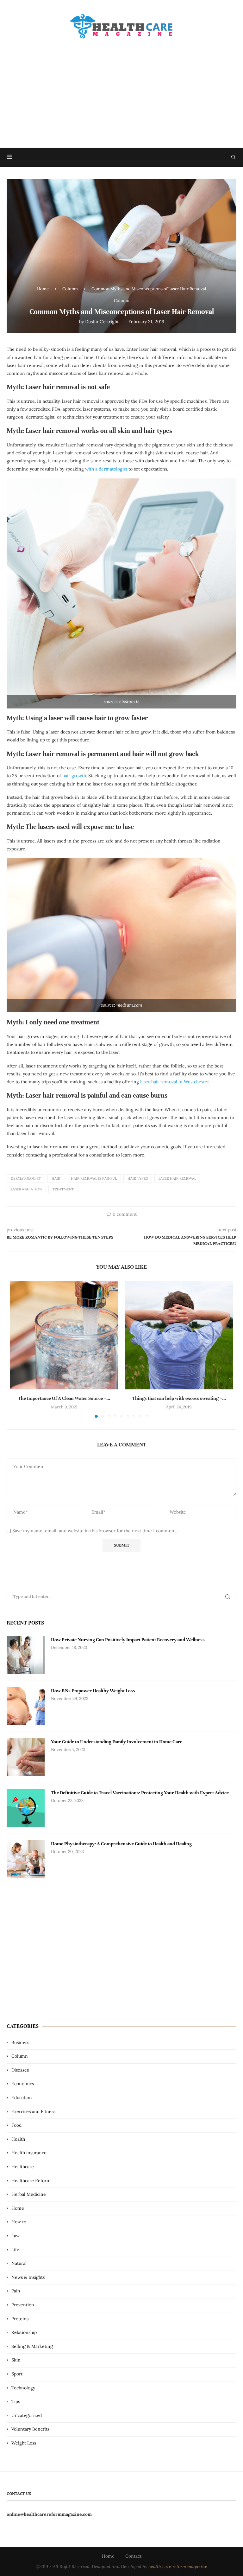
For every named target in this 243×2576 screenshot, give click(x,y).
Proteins (20, 2319)
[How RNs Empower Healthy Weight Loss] (26, 1706)
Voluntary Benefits (30, 2429)
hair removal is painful (94, 1178)
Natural (19, 2263)
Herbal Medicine (29, 2194)
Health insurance (29, 2153)
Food (16, 2125)
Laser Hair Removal (177, 1178)
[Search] (233, 157)
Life (15, 2250)
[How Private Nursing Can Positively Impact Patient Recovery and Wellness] (26, 1655)
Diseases (20, 2070)
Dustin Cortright (102, 322)
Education (22, 2098)
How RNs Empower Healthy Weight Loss (93, 1691)
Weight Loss (24, 2443)
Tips (16, 2401)
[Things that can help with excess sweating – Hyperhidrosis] (179, 1335)
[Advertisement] (121, 87)
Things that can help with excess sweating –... (179, 1398)
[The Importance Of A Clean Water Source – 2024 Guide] (64, 1335)
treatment (63, 1189)
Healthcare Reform (31, 2181)
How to (19, 2222)
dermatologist (26, 1178)
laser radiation (26, 1189)
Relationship (24, 2332)
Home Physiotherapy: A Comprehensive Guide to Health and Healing (121, 1844)
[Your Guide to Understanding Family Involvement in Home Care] (26, 1757)
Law (16, 2236)
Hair (56, 1178)
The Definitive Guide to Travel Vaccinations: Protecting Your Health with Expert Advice (140, 1793)
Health (18, 2139)
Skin (16, 2360)
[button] (18, 1349)
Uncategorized (27, 2415)
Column (70, 289)
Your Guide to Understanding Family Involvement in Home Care (117, 1742)
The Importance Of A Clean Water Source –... (64, 1398)
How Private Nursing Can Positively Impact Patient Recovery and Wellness (128, 1640)
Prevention (23, 2305)
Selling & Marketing (32, 2346)
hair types (138, 1178)
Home (43, 289)
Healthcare (23, 2167)
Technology (23, 2388)
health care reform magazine (178, 2566)
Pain (16, 2291)
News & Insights (28, 2277)
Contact (133, 2556)
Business (20, 2042)
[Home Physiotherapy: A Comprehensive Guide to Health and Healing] (26, 1859)
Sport (17, 2374)
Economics (23, 2084)
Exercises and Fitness (33, 2111)
